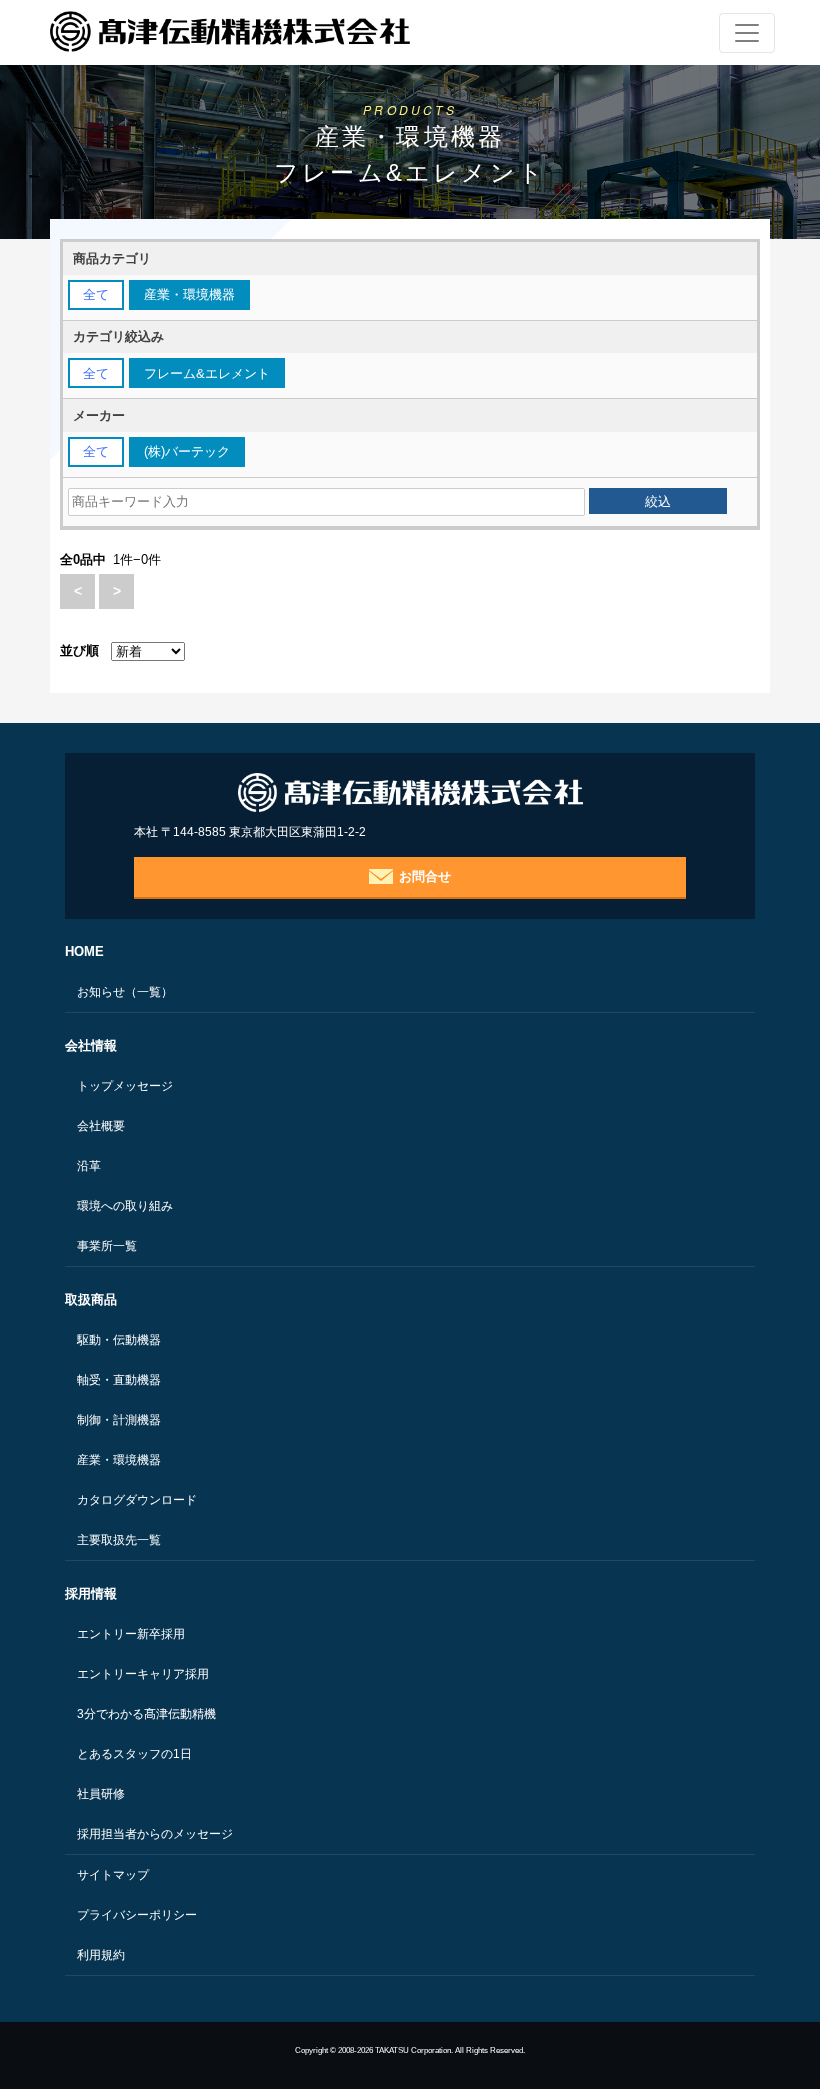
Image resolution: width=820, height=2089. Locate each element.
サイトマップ (113, 1875)
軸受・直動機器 (119, 1380)
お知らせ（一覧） (125, 992)
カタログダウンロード (137, 1500)
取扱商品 (91, 1299)
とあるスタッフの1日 (134, 1754)
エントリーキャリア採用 (143, 1674)
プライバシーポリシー (137, 1915)
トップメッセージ (125, 1086)
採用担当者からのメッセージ (155, 1834)
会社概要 (101, 1126)
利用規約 (101, 1955)
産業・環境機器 (119, 1460)
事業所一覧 (107, 1246)
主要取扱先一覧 (119, 1540)
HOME (84, 951)
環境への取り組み (125, 1206)
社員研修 (101, 1794)
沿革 (89, 1166)
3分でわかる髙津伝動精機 (146, 1714)
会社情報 (91, 1045)
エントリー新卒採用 (131, 1634)
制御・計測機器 (119, 1420)
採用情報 (91, 1593)
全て (96, 294)
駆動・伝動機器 (119, 1340)
